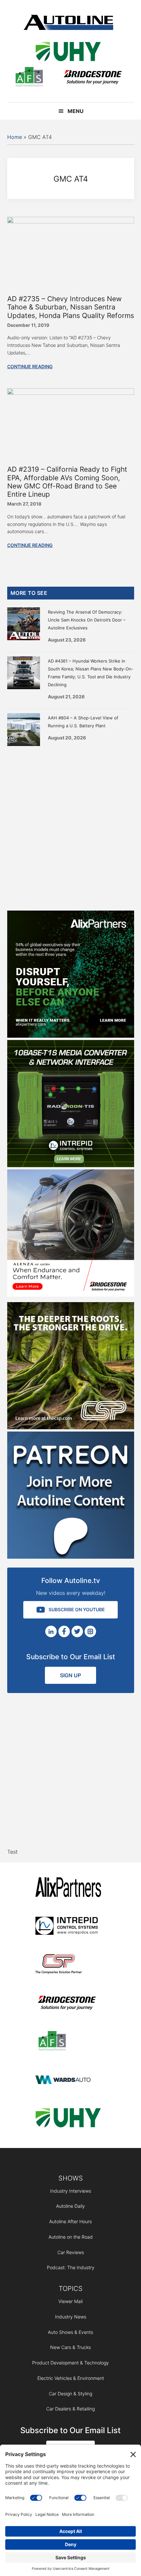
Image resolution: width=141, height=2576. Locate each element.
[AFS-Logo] (29, 78)
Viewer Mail (70, 2301)
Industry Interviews (71, 2191)
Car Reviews (71, 2252)
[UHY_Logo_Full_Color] (68, 53)
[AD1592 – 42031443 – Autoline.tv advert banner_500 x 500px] (71, 1036)
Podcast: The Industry (71, 2267)
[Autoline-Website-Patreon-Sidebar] (71, 1557)
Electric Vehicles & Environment (71, 2378)
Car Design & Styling (70, 2394)
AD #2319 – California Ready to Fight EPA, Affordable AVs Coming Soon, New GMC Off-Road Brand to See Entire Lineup (67, 482)
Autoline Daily (70, 2206)
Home (15, 137)
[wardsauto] (68, 2080)
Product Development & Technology (70, 2363)
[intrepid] (68, 1927)
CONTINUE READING (30, 366)
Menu (76, 111)
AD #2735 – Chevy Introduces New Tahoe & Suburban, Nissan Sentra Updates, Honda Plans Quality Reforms (71, 307)
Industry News (71, 2317)
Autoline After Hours (70, 2221)
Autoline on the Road (71, 2237)
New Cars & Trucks (70, 2347)
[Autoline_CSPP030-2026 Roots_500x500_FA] (71, 1427)
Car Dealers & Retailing (70, 2409)
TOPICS (71, 2289)
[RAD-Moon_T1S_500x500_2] (71, 1165)
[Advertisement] (70, 827)
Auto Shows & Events (70, 2332)
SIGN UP (70, 1675)
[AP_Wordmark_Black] (68, 1888)
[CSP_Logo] (68, 1965)
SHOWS (71, 2178)
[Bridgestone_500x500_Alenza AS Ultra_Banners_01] (71, 1295)
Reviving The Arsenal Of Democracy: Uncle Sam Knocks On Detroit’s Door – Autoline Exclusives (87, 620)
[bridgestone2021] (92, 78)
